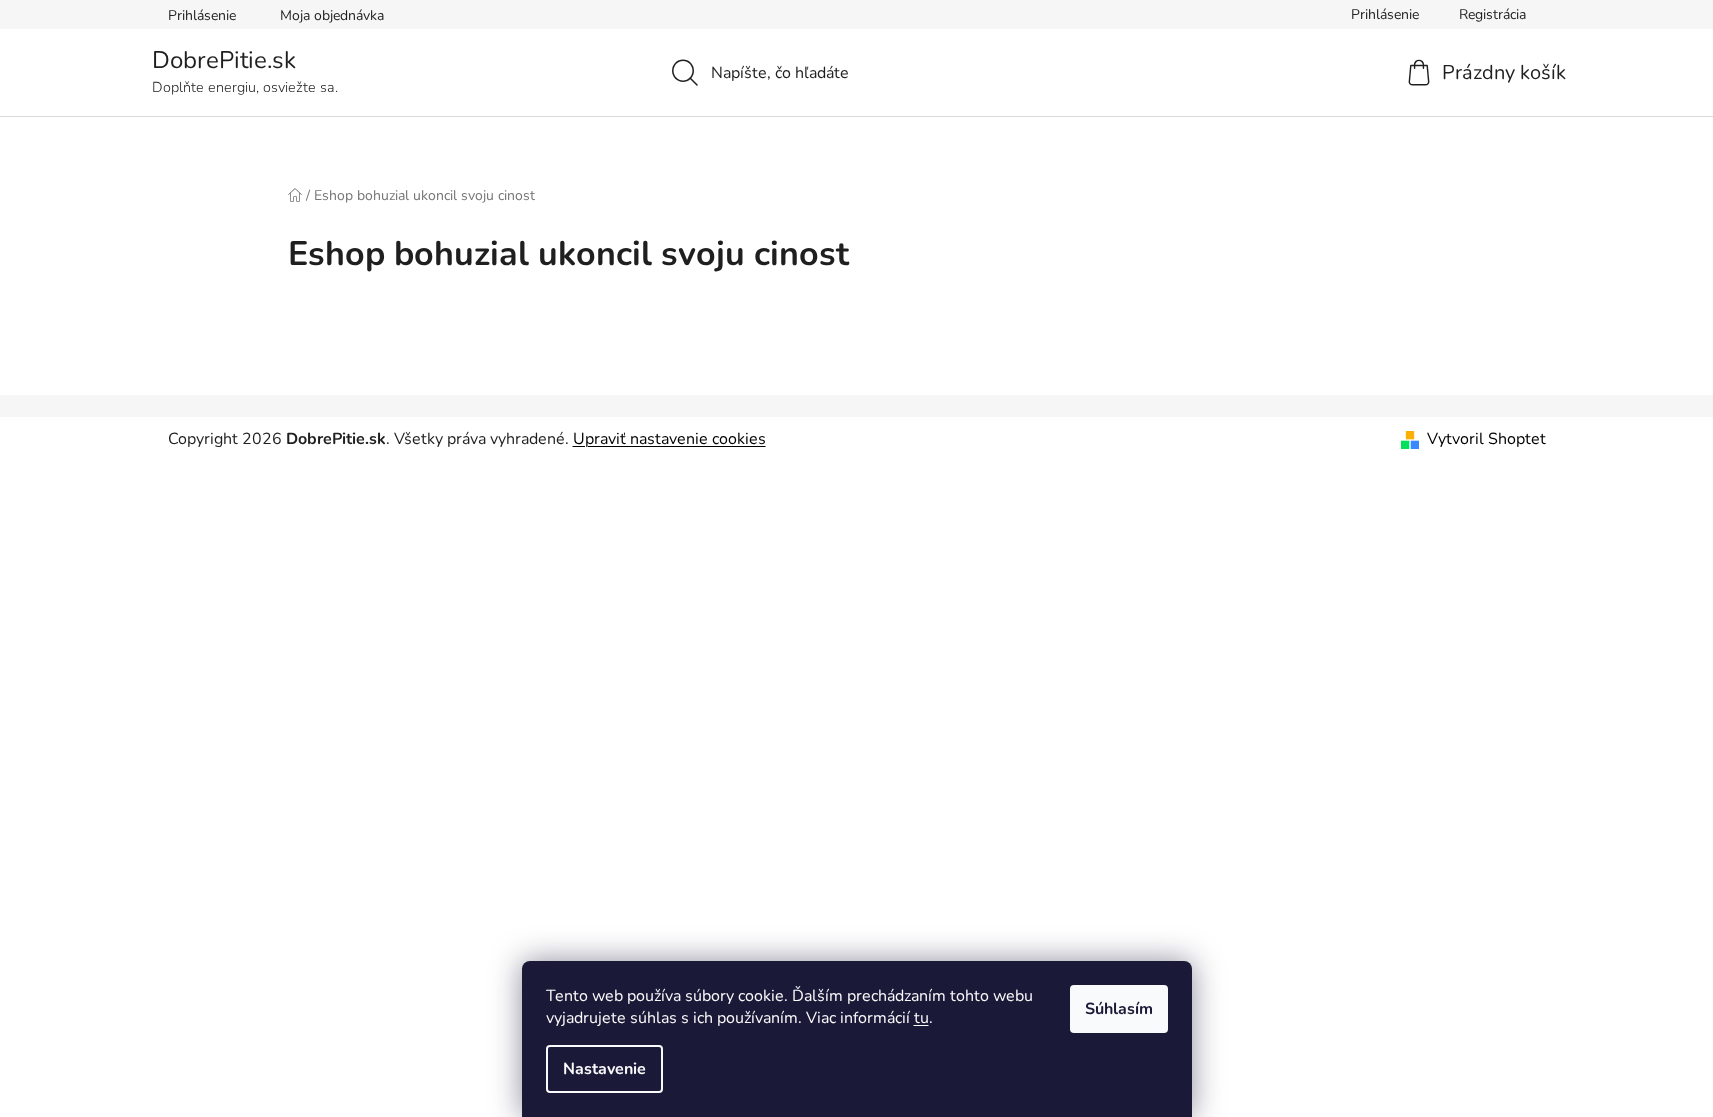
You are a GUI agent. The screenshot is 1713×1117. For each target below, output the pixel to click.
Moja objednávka (332, 15)
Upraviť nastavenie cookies (669, 439)
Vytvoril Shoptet (1486, 439)
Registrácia (1492, 14)
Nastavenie (604, 1069)
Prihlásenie (202, 15)
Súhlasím (1119, 1009)
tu (921, 1018)
